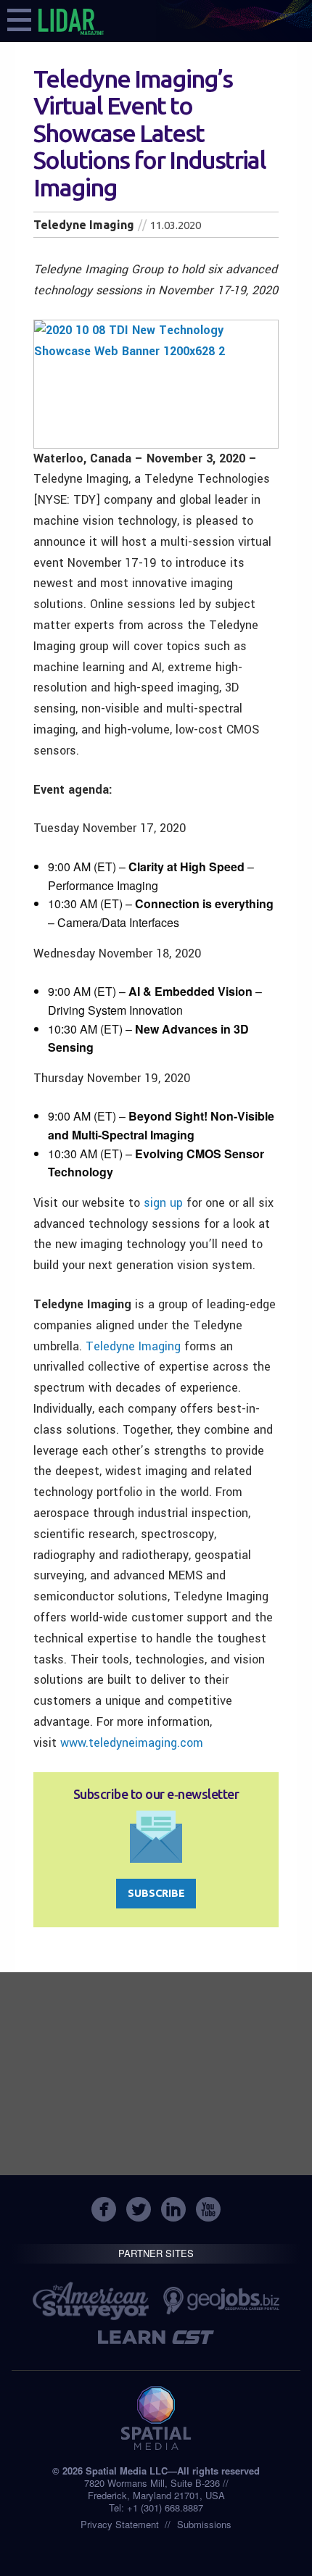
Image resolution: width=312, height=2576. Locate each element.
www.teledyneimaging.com (132, 1743)
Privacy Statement (120, 2524)
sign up (163, 1203)
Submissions (204, 2524)
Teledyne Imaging (133, 1346)
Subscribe (156, 1893)
